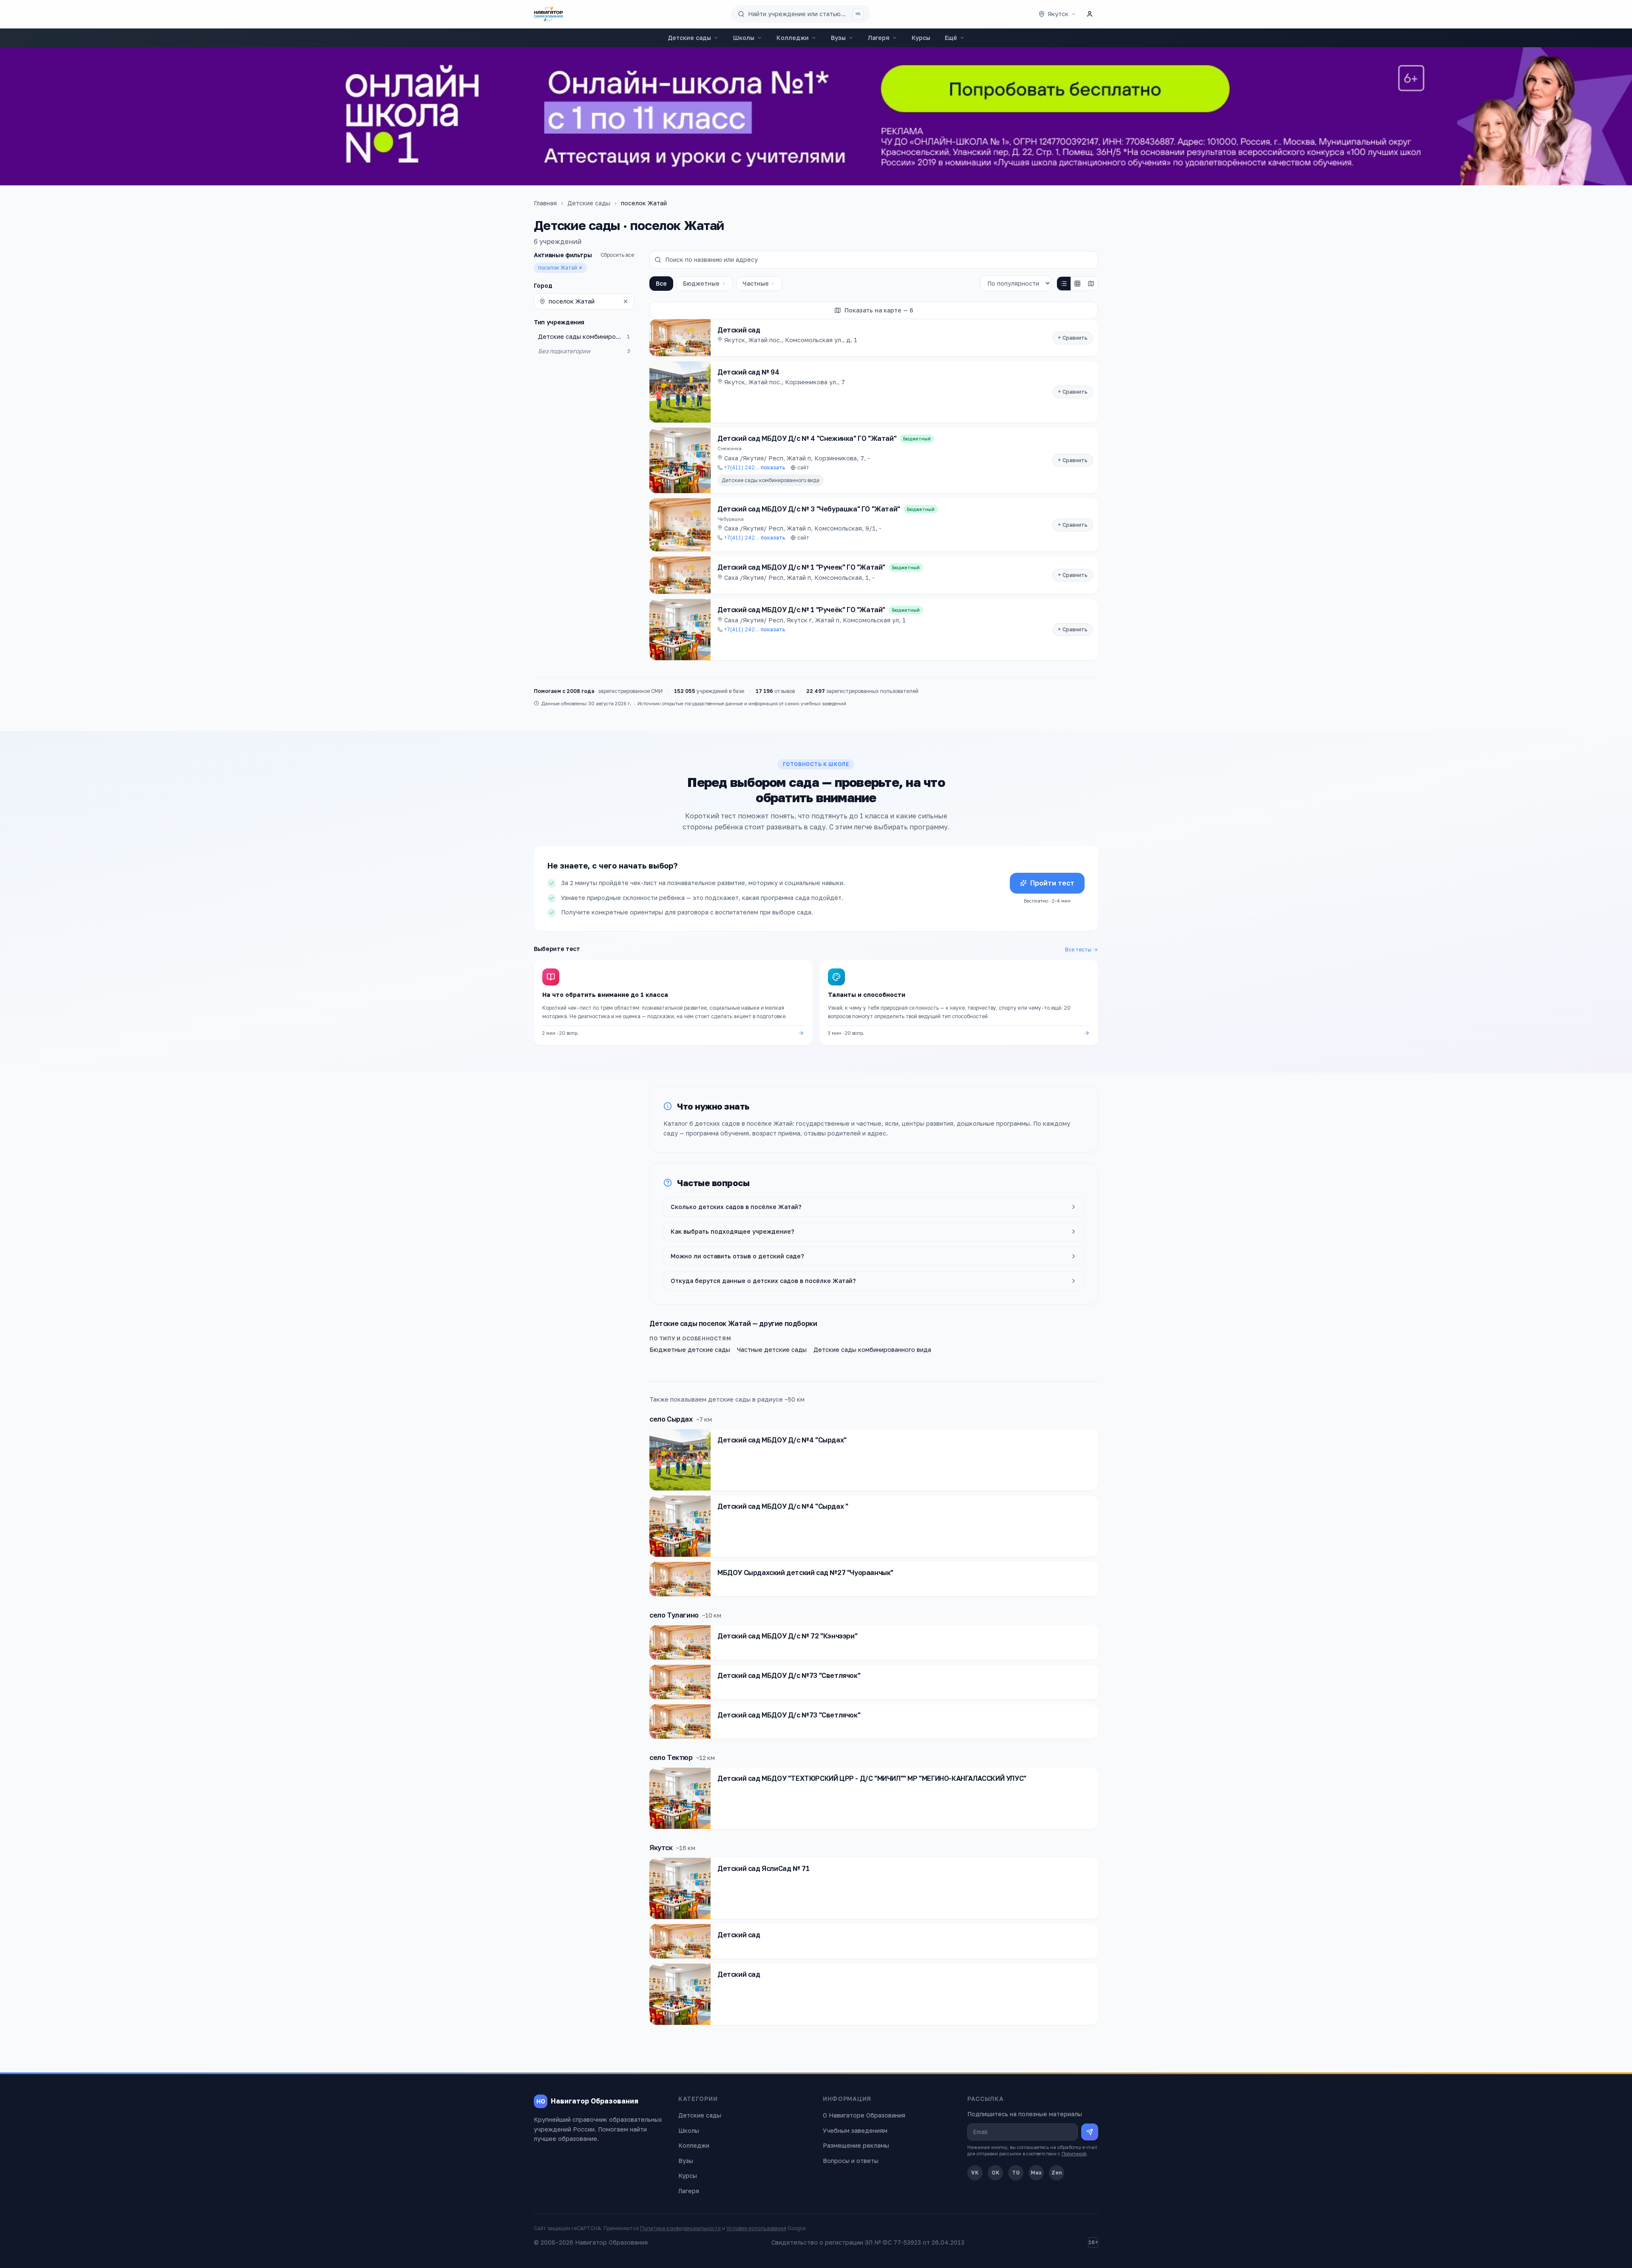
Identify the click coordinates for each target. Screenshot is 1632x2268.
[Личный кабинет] (1090, 14)
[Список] (1064, 284)
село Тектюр (671, 1757)
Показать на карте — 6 (879, 310)
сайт (803, 467)
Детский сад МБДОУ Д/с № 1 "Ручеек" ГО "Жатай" (801, 567)
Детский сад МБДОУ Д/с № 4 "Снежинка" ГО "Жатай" (807, 438)
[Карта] (1091, 284)
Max (1036, 2173)
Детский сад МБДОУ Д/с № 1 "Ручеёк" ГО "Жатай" (801, 610)
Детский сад (739, 330)
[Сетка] (1077, 284)
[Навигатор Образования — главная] (548, 14)
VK (975, 2173)
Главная (545, 203)
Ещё (951, 38)
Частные (756, 283)
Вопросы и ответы (851, 2161)
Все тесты (1078, 949)
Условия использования (756, 2228)
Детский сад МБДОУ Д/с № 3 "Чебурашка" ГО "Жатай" (809, 509)
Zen (1057, 2173)
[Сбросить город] (626, 301)
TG (1016, 2173)
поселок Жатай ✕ (560, 268)
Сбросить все (617, 255)
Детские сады (689, 38)
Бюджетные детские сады (690, 1350)
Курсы (921, 38)
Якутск (661, 1848)
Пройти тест (1052, 883)
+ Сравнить (1073, 338)
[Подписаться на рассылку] (1090, 2132)
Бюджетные (701, 283)
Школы (744, 38)
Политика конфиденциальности (680, 2228)
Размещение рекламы (856, 2145)
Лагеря (879, 38)
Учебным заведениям (855, 2130)
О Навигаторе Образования (864, 2115)
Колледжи (793, 38)
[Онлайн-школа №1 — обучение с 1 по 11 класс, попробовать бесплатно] (816, 116)
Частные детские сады (772, 1350)
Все (661, 283)
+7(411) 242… (755, 467)
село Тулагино (674, 1615)
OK (996, 2173)
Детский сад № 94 (748, 372)
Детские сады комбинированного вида (771, 480)
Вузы (838, 38)
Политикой (1074, 2153)
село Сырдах (671, 1419)
